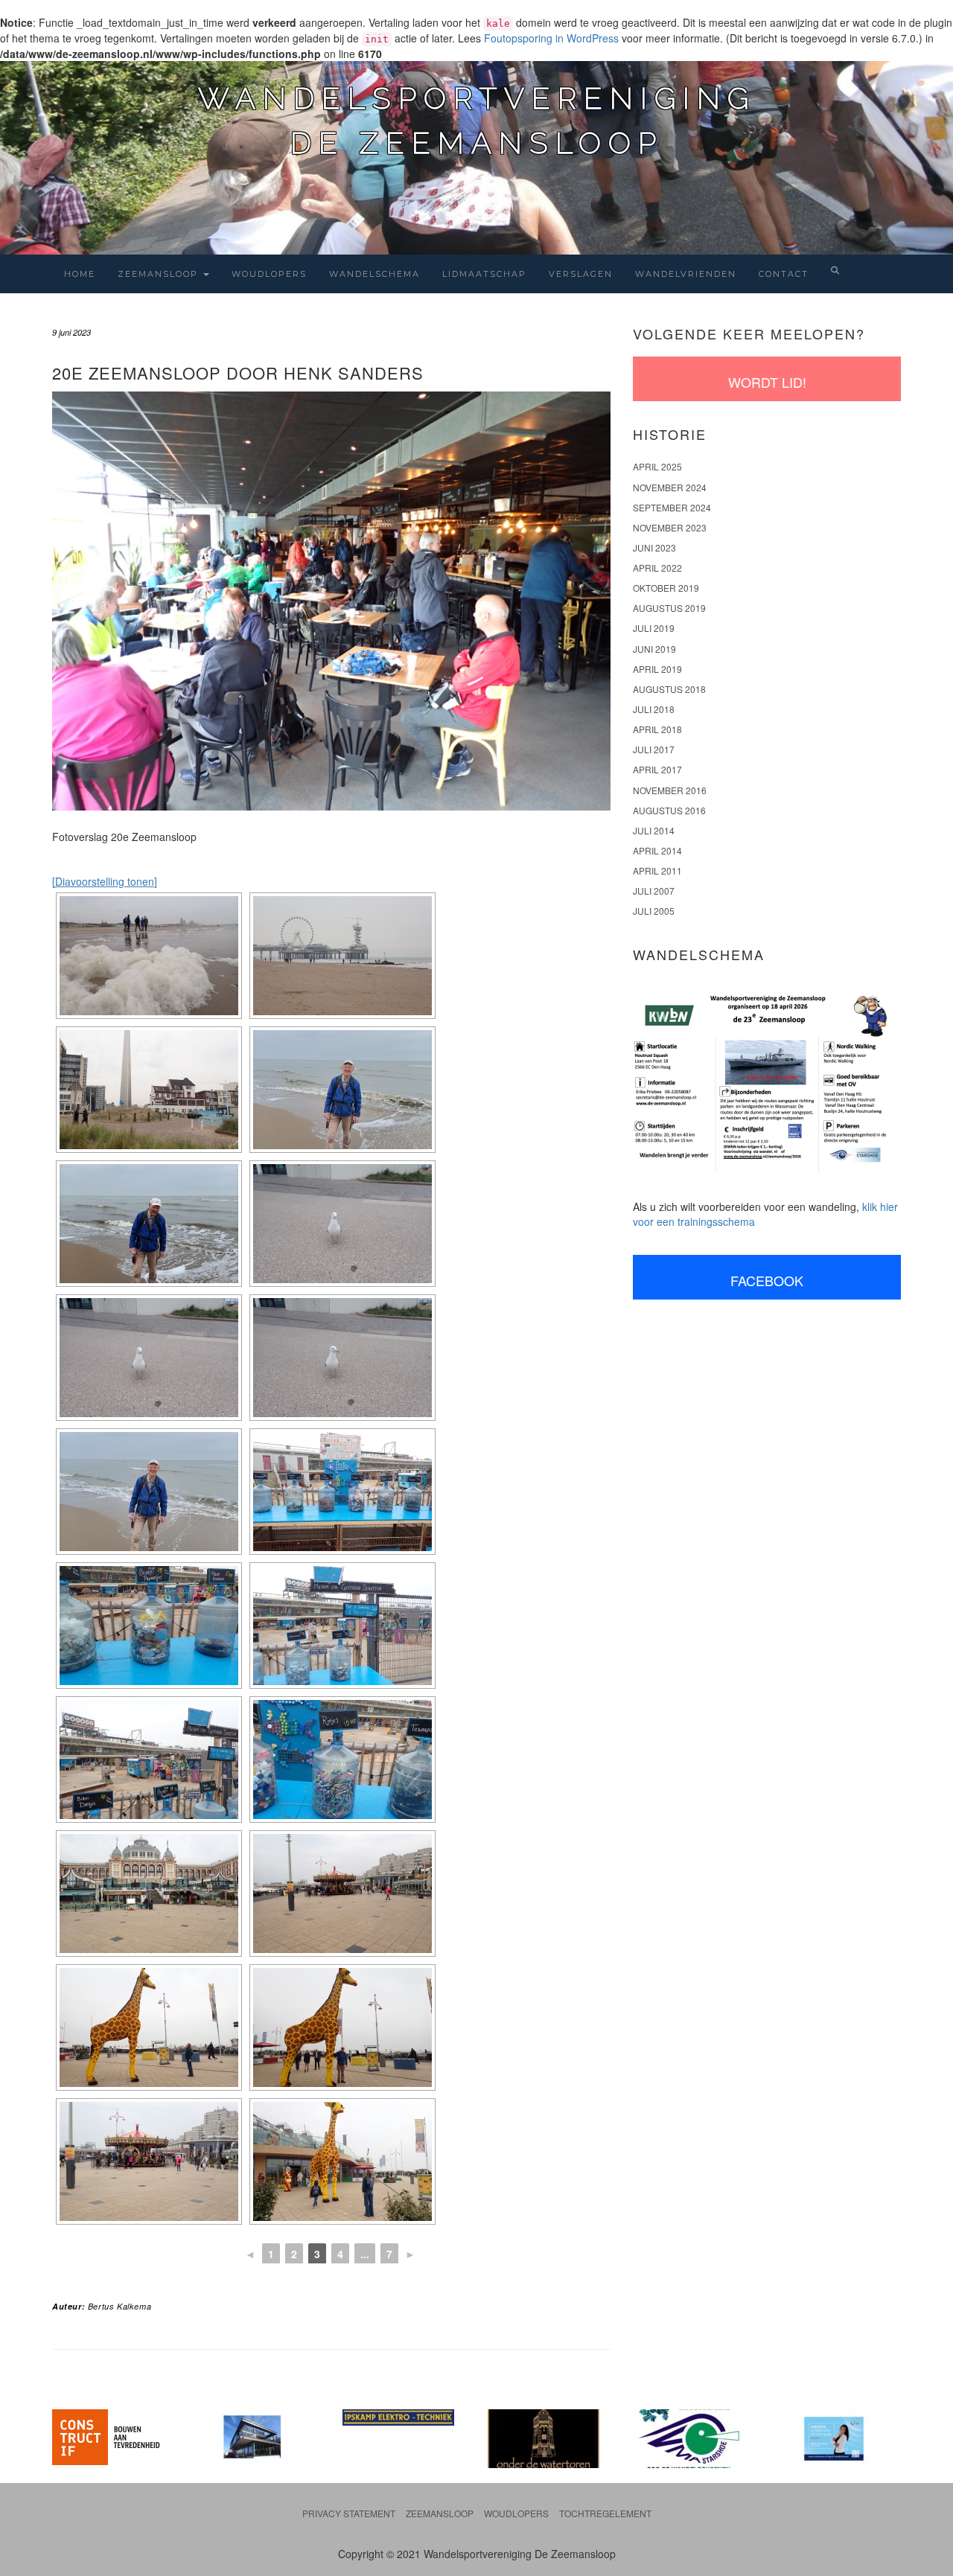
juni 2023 (654, 547)
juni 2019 (654, 649)
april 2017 (657, 769)
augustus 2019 (669, 608)
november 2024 (670, 487)
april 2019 (657, 669)
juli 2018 (654, 709)
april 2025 (657, 466)
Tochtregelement (605, 2513)
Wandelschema (374, 274)
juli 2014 (654, 830)
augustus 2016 (669, 810)
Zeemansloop (160, 274)
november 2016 (670, 790)
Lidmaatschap (484, 274)
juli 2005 (654, 911)
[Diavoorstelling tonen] (105, 881)
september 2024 (672, 507)
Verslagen (581, 274)
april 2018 (657, 729)
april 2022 (657, 568)
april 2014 (657, 850)
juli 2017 (654, 749)
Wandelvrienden (686, 274)
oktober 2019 (666, 588)
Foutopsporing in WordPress (551, 38)
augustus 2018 (669, 689)
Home (80, 274)
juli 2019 (654, 628)
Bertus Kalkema (119, 2306)
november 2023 (670, 527)
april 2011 (657, 870)
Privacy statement (349, 2513)
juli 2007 (654, 891)
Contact (784, 274)
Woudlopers (269, 274)
